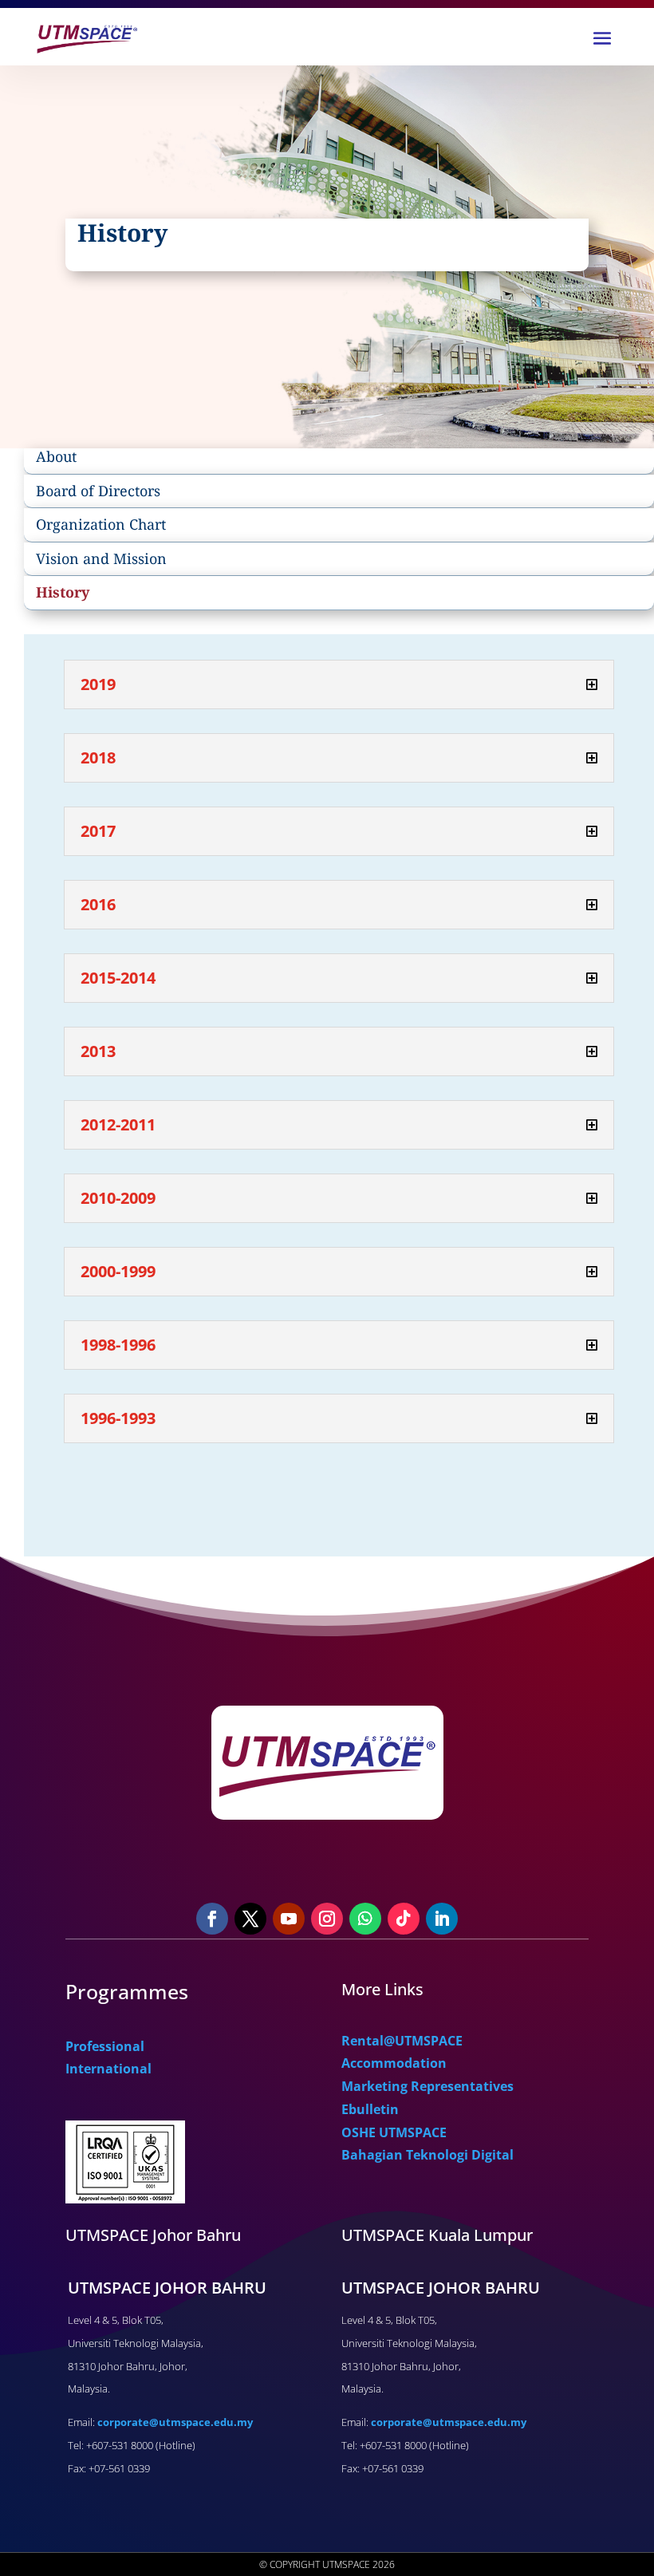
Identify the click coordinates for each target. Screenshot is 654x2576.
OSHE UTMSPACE (394, 2132)
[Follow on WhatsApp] (365, 1919)
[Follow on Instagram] (327, 1919)
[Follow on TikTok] (404, 1919)
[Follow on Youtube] (289, 1919)
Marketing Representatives (427, 2086)
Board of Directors (98, 491)
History (63, 592)
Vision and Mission (101, 558)
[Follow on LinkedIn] (442, 1919)
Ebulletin (370, 2109)
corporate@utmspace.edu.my (175, 2422)
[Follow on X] (250, 1919)
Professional (105, 2046)
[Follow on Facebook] (212, 1919)
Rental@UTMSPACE (402, 2041)
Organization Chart (101, 524)
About (56, 456)
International (108, 2069)
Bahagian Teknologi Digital (427, 2155)
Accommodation (394, 2063)
